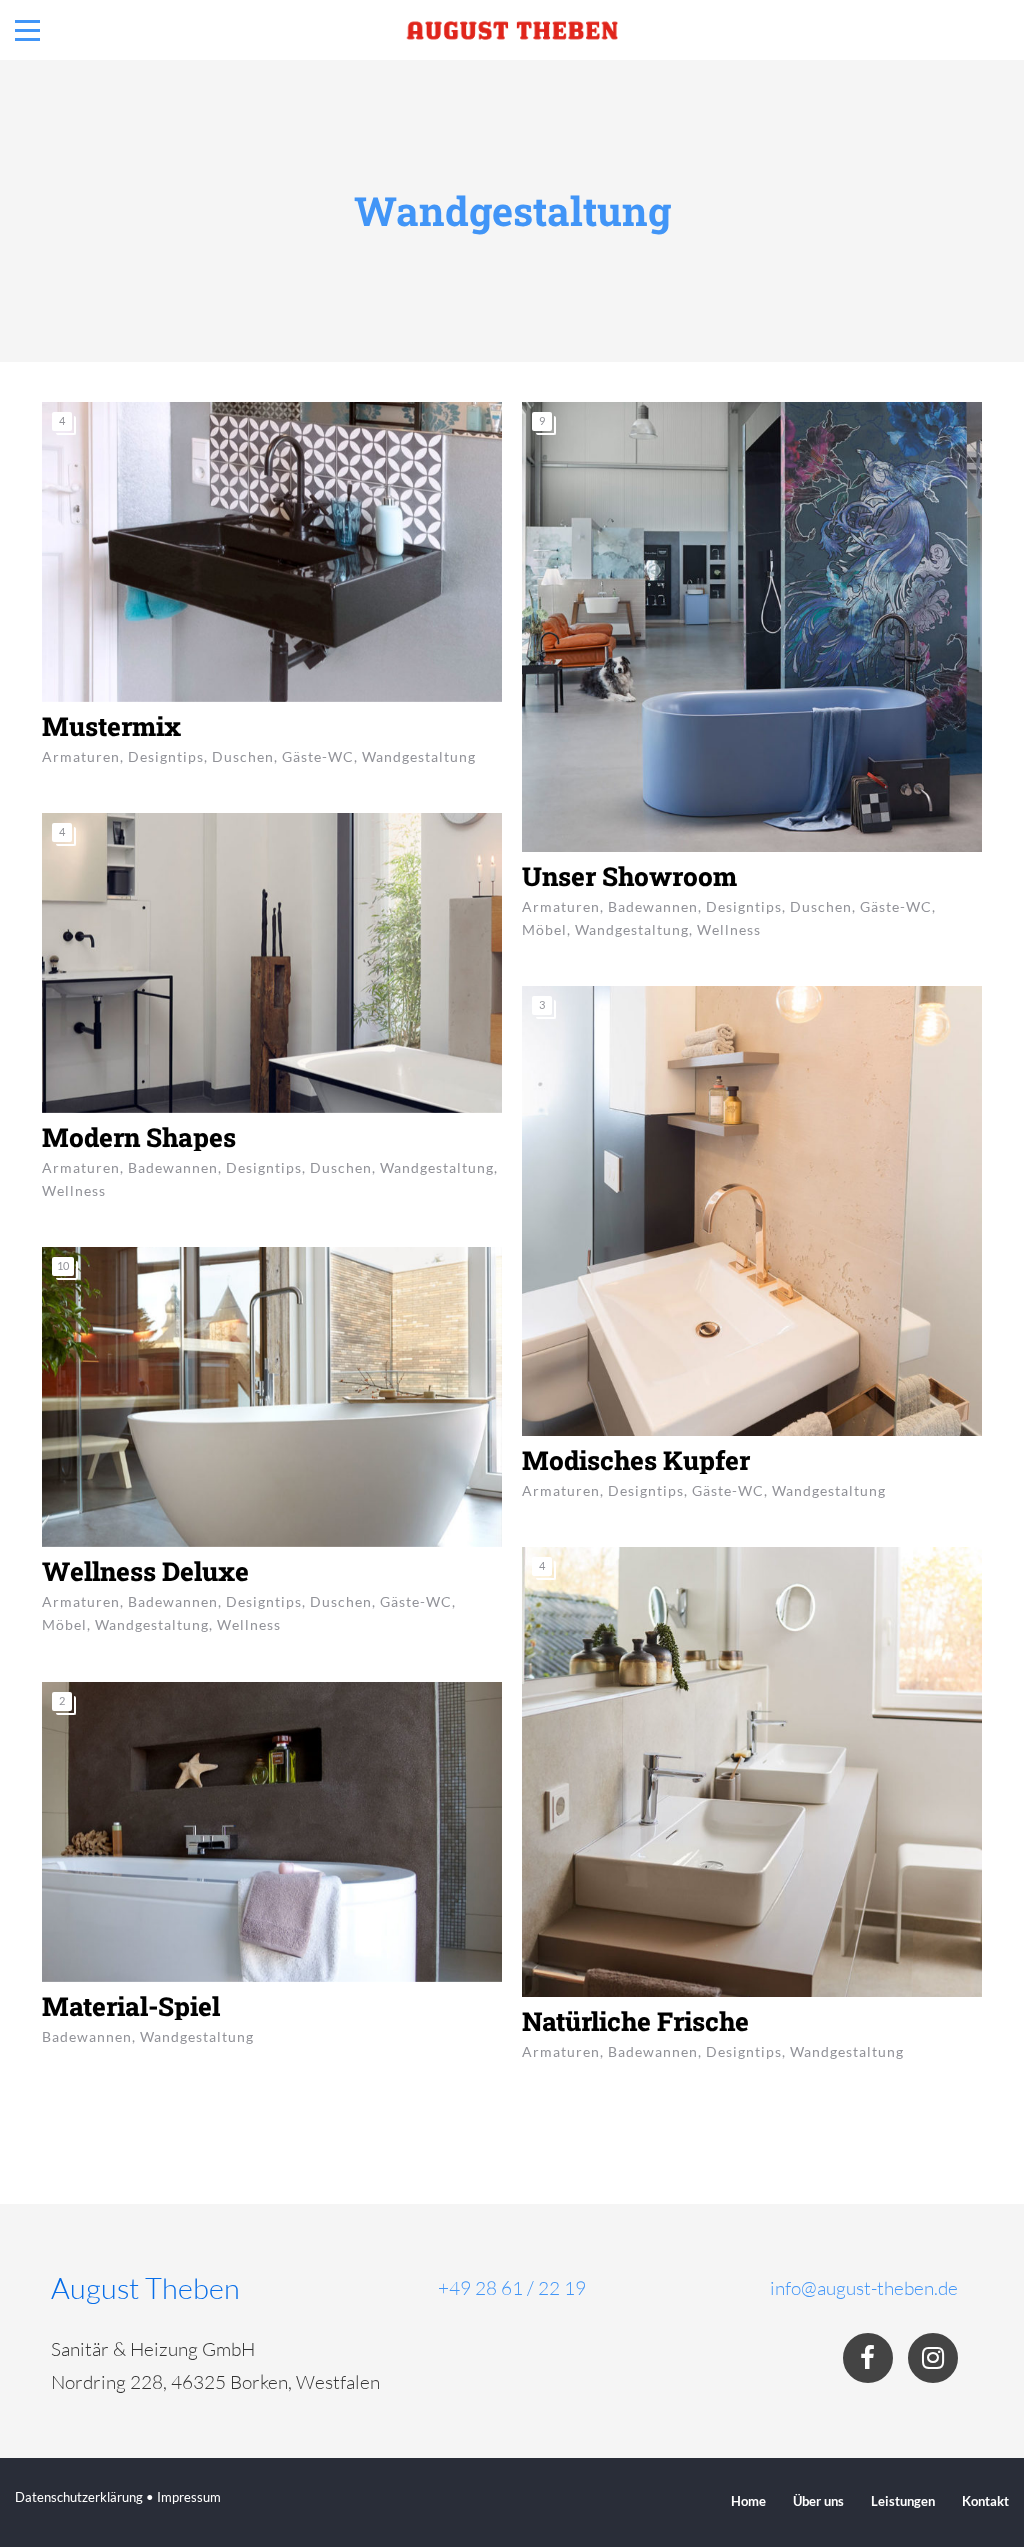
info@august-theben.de (864, 2288)
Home (748, 2501)
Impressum (189, 2497)
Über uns (818, 2501)
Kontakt (985, 2501)
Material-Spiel (131, 2006)
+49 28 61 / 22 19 (512, 2288)
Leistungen (903, 2501)
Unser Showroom (629, 876)
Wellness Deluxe (145, 1571)
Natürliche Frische (635, 2021)
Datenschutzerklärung (79, 2497)
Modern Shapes (139, 1137)
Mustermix (111, 726)
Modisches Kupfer (636, 1460)
